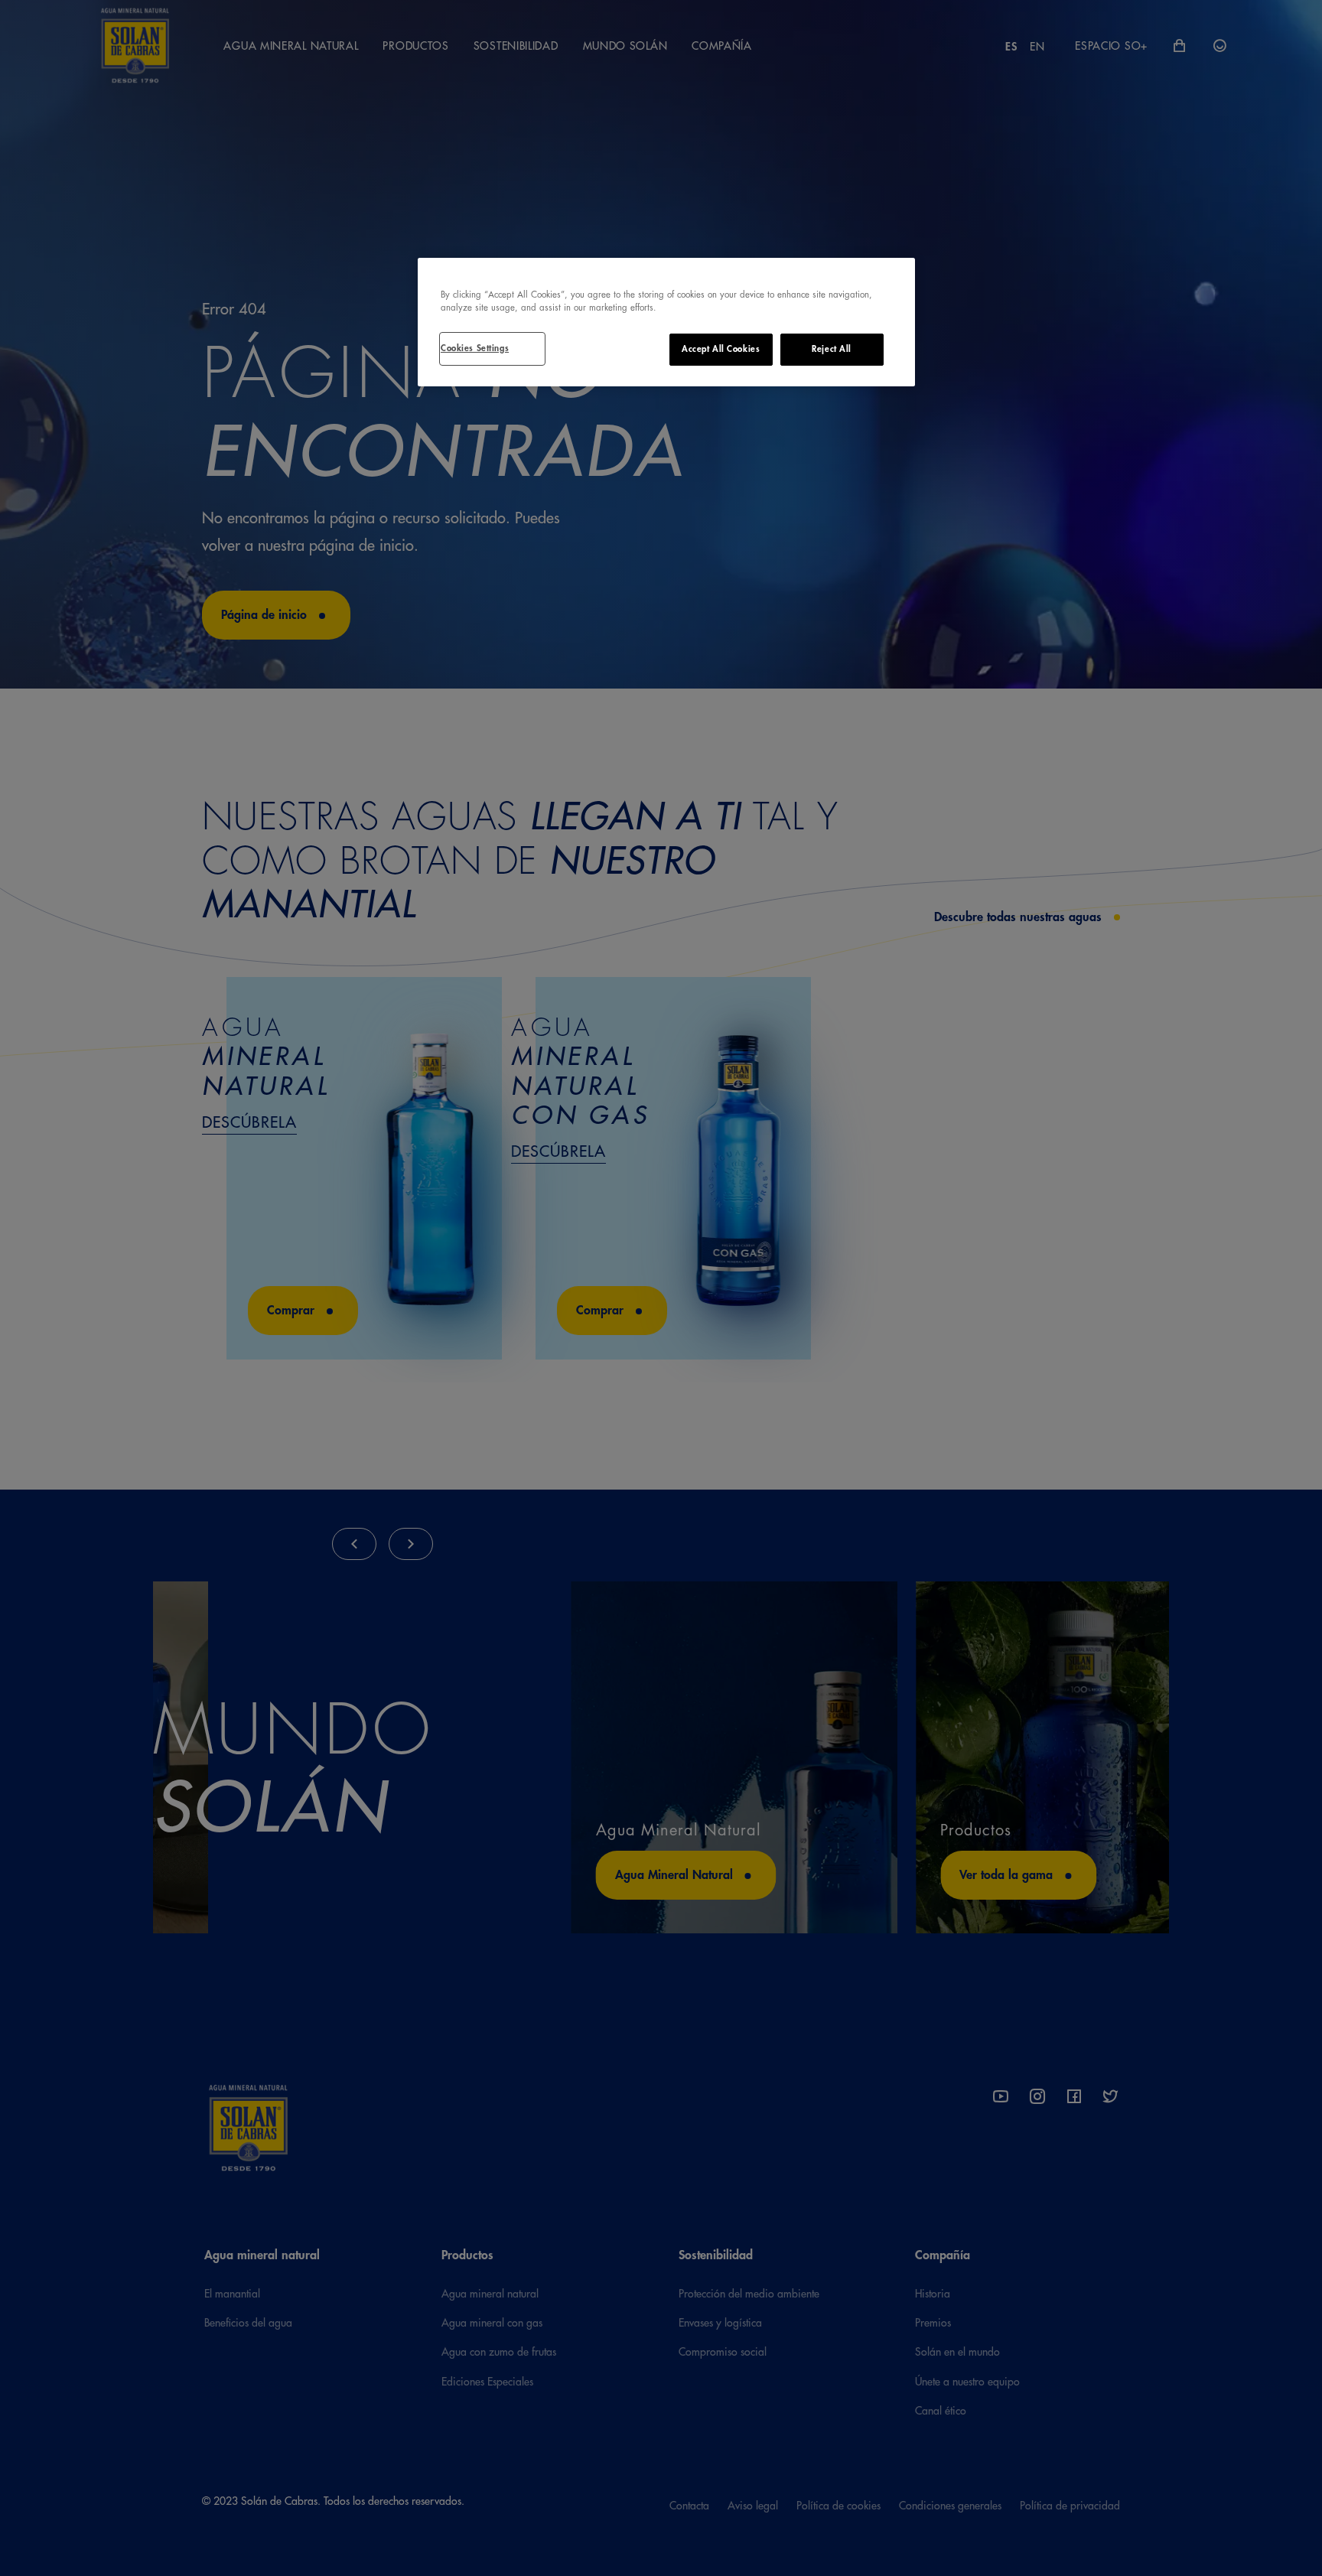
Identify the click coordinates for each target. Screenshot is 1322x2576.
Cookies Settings (475, 348)
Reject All (832, 349)
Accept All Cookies (721, 349)
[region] (666, 322)
